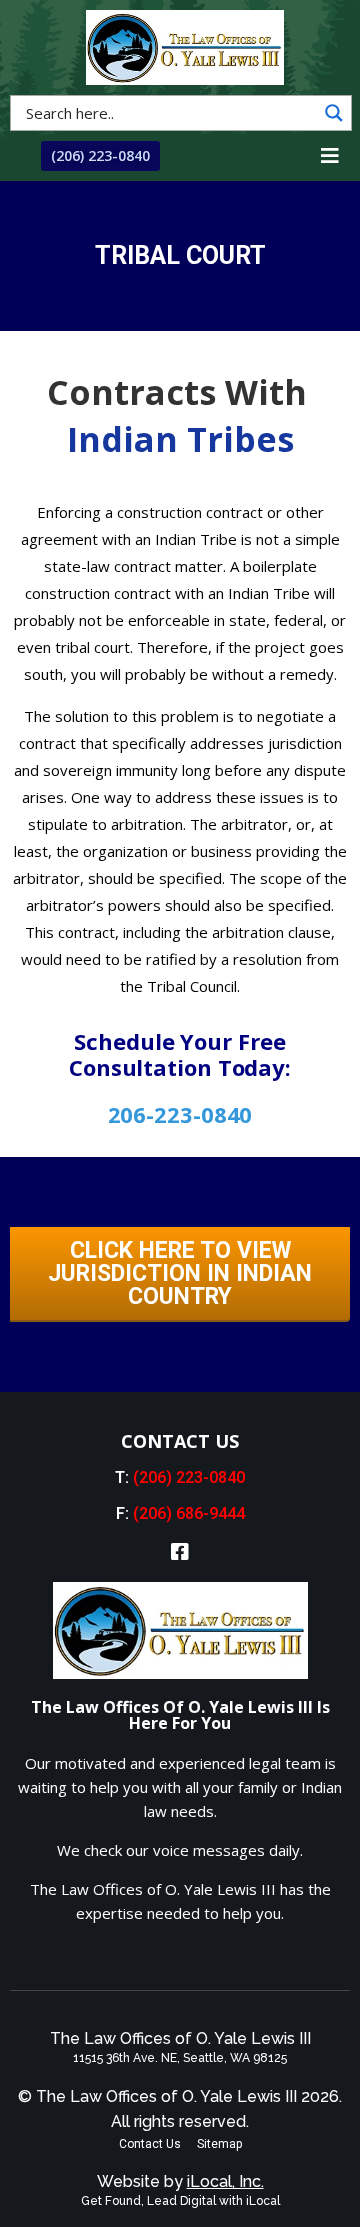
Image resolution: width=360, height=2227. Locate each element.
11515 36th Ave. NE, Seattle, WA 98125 (180, 2058)
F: (180, 1513)
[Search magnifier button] (334, 113)
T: (180, 1477)
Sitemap (219, 2144)
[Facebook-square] (180, 1552)
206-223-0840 (180, 1114)
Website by (180, 2181)
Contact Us (150, 2144)
